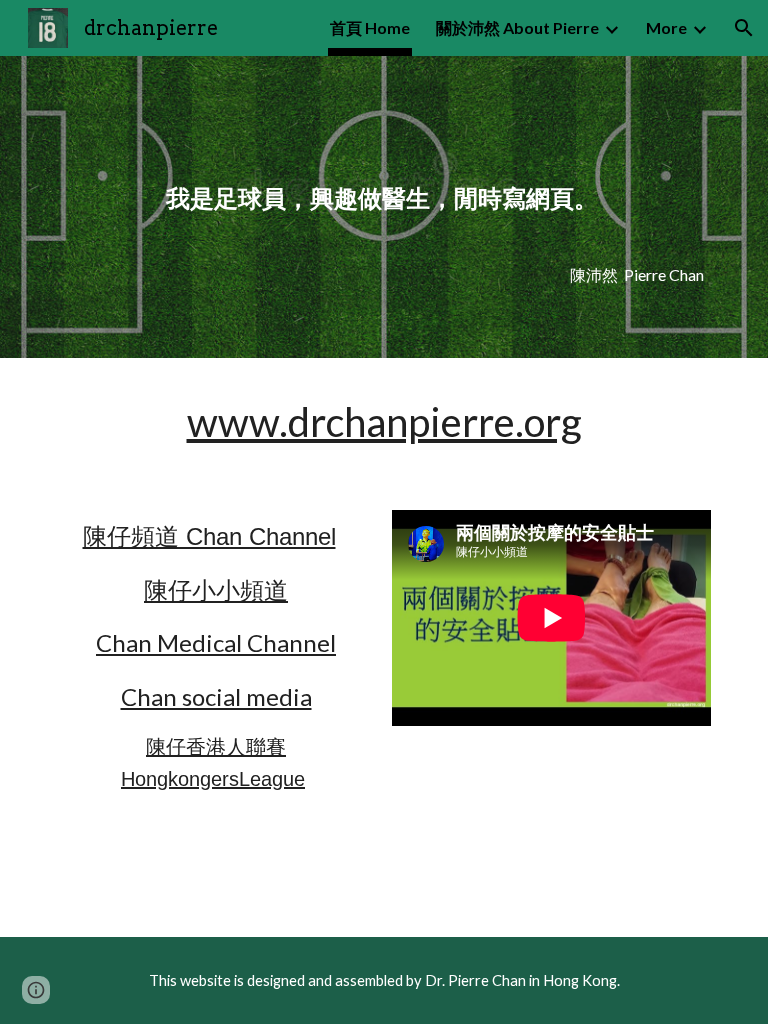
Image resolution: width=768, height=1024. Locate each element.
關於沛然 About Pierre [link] (517, 27)
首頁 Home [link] (370, 27)
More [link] (666, 27)
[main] (383, 180)
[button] (744, 28)
